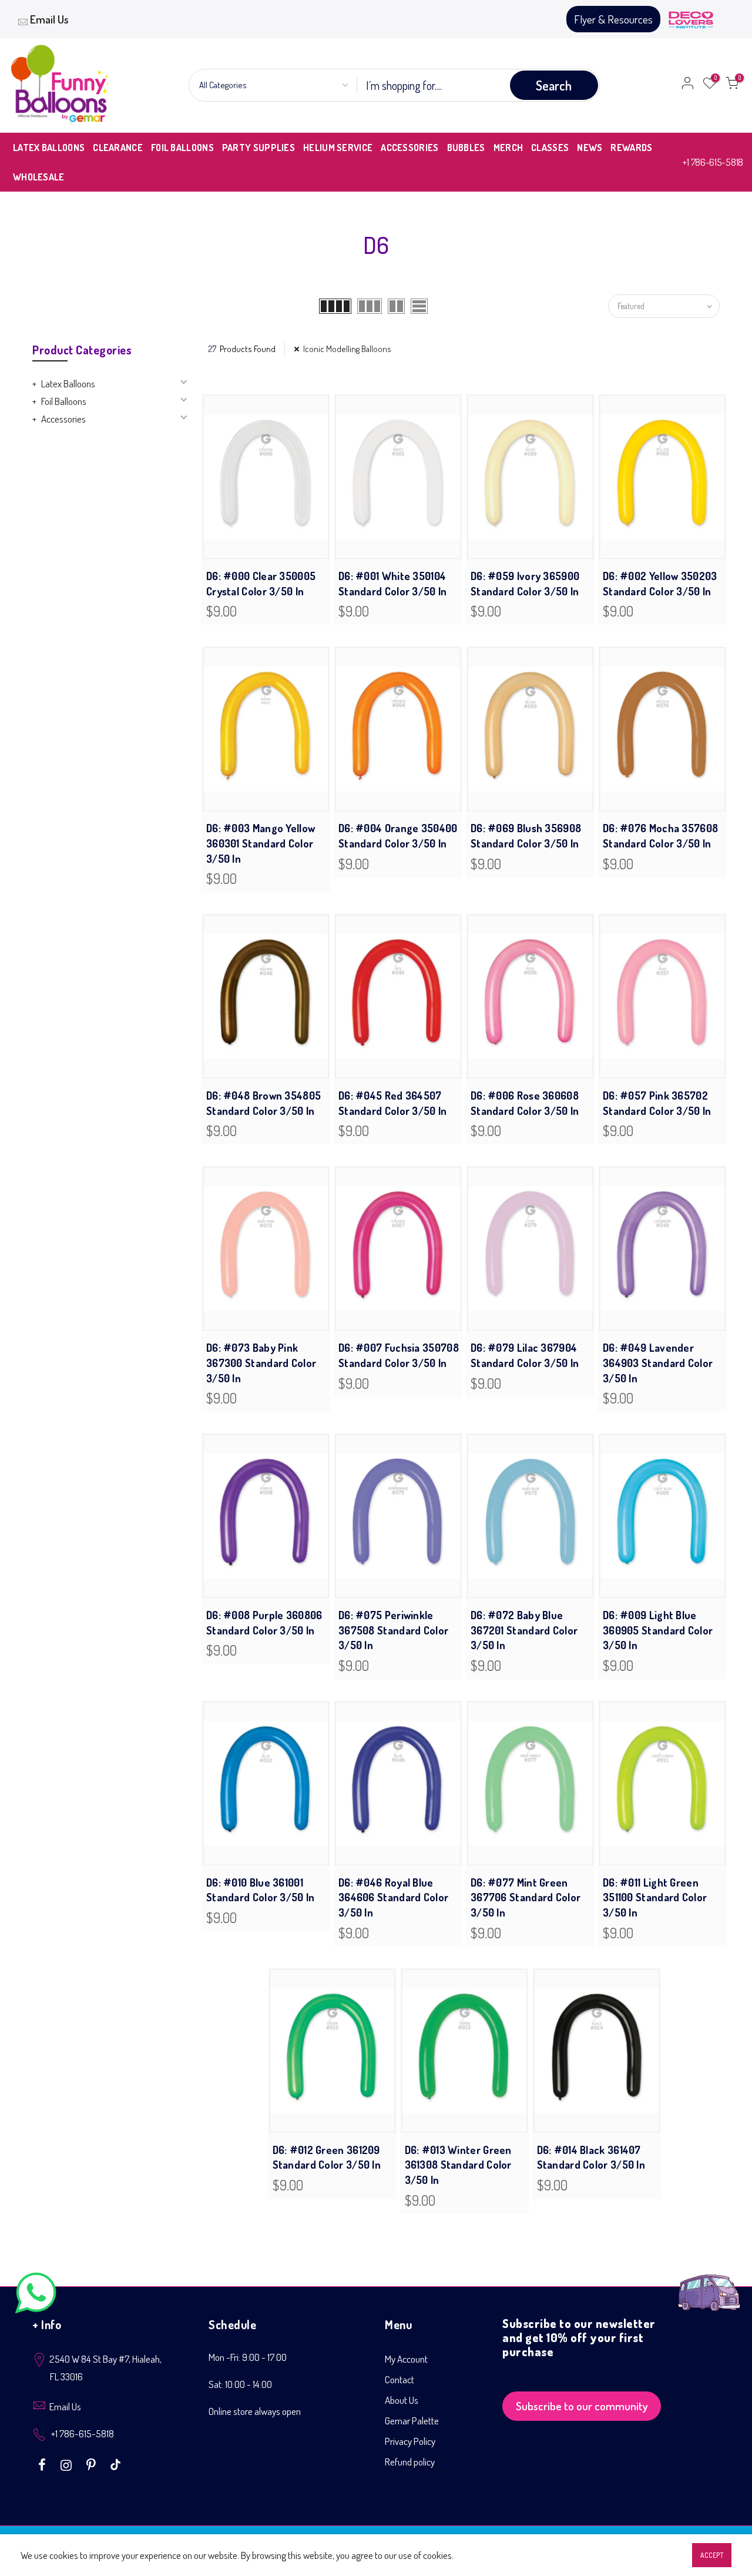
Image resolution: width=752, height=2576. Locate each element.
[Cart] (732, 85)
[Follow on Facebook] (43, 2464)
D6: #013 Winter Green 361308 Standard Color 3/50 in (458, 2165)
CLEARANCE (118, 148)
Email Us (49, 19)
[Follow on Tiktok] (115, 2464)
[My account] (687, 85)
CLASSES (550, 148)
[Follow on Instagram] (68, 2464)
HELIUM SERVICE (338, 148)
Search (554, 85)
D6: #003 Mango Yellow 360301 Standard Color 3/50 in (261, 843)
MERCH (508, 148)
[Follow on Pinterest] (93, 2464)
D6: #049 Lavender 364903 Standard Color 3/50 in (658, 1363)
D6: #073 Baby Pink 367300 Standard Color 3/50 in (261, 1363)
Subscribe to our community (582, 2406)
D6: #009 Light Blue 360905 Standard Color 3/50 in (658, 1630)
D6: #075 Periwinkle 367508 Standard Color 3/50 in (393, 1630)
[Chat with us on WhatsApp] (36, 2295)
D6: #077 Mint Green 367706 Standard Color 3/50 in (526, 1897)
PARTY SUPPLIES (258, 148)
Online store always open (255, 2411)
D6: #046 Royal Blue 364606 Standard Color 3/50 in (393, 1897)
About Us (402, 2400)
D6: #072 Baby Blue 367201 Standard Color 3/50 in (524, 1630)
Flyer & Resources (613, 19)
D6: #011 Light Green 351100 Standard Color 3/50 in (655, 1897)
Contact (399, 2379)
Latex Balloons (68, 383)
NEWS (590, 148)
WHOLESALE (39, 177)
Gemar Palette (412, 2421)
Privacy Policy (410, 2441)
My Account (406, 2359)
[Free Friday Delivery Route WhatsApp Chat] (709, 2284)
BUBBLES (466, 148)
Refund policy (410, 2462)
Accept (712, 2555)
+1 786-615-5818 (713, 162)
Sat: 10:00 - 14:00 (240, 2384)
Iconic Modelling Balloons (347, 349)
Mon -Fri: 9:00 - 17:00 (248, 2357)
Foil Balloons (64, 401)
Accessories (63, 419)
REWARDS (631, 148)
